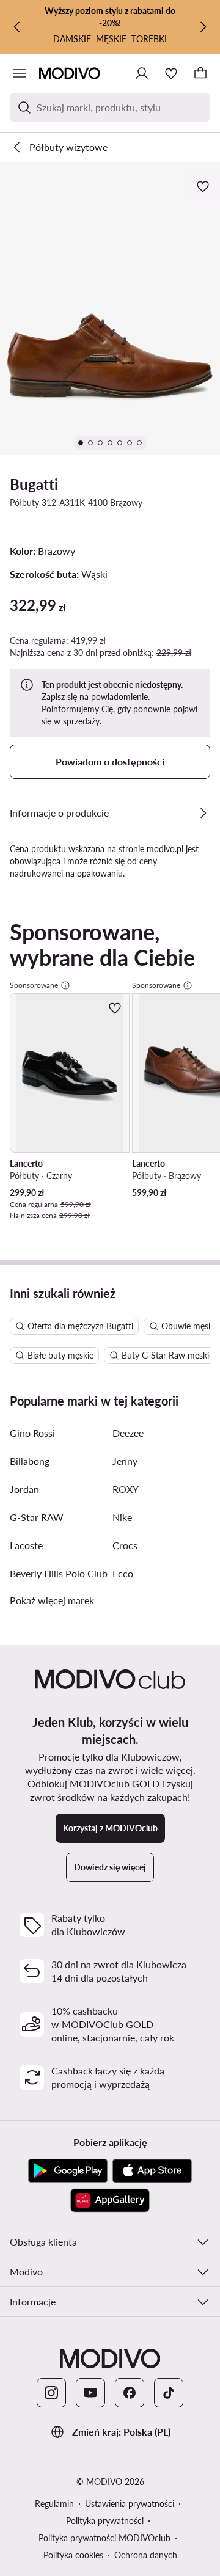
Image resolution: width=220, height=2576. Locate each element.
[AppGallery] (110, 2200)
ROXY (126, 1489)
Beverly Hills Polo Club (59, 1573)
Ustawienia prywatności (130, 2504)
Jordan (24, 1489)
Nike (122, 1517)
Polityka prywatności (105, 2521)
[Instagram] (51, 2393)
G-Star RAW (37, 1517)
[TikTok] (169, 2393)
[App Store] (152, 2171)
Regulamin (54, 2504)
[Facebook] (130, 2393)
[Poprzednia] (17, 27)
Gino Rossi (32, 1433)
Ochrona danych (146, 2555)
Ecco (123, 1573)
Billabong (30, 1461)
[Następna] (203, 27)
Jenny (125, 1461)
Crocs (125, 1545)
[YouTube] (90, 2393)
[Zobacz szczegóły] (203, 813)
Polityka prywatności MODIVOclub (105, 2538)
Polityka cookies (73, 2555)
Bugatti (34, 484)
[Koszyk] (200, 73)
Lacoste (26, 1545)
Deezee (128, 1433)
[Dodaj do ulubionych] (204, 186)
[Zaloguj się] (142, 73)
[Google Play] (68, 2171)
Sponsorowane (34, 985)
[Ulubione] (171, 73)
